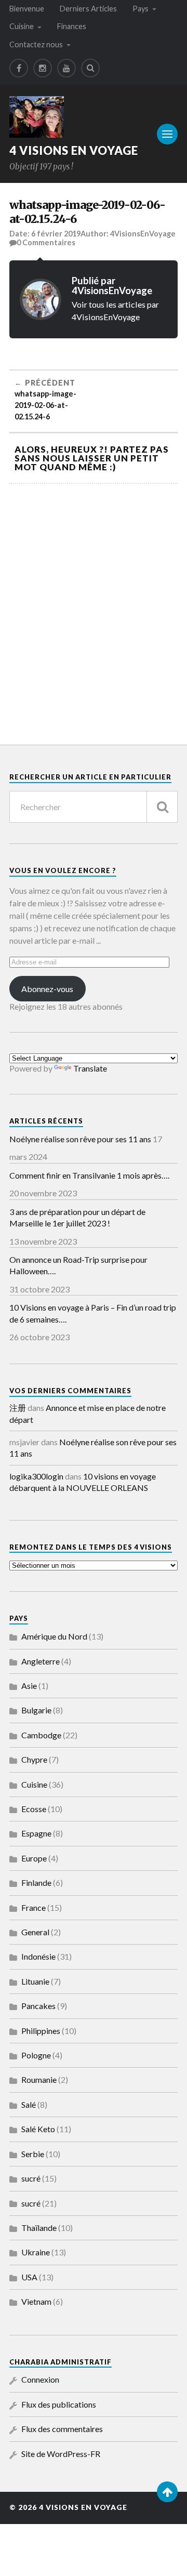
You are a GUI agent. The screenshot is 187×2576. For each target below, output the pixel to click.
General (35, 1932)
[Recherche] (162, 807)
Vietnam (36, 2301)
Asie (29, 1686)
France (34, 1907)
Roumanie (39, 2079)
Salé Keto (38, 2129)
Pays (141, 9)
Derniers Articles (88, 9)
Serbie (33, 2154)
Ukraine (36, 2252)
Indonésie (38, 1956)
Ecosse (34, 1809)
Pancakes (38, 2006)
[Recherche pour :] (94, 807)
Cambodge (41, 1735)
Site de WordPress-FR (61, 2454)
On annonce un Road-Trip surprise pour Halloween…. (78, 1265)
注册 (18, 1408)
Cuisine (22, 26)
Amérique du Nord (54, 1636)
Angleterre (41, 1661)
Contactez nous (36, 44)
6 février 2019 (56, 234)
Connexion (40, 2379)
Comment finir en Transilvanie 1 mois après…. (89, 1175)
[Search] (90, 68)
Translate (90, 1068)
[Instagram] (43, 68)
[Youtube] (66, 68)
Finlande (36, 1883)
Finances (72, 26)
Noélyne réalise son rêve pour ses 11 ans (80, 1139)
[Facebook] (19, 68)
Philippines (41, 2031)
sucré (31, 2178)
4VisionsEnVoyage (143, 234)
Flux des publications (59, 2404)
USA (29, 2277)
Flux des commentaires (62, 2429)
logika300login (36, 1476)
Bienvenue (27, 9)
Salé (29, 2104)
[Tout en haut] (167, 2492)
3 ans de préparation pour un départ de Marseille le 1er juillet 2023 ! (77, 1217)
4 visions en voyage (74, 150)
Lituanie (35, 1981)
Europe (34, 1858)
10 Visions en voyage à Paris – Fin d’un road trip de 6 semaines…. (93, 1313)
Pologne (36, 2055)
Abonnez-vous (47, 989)
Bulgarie (36, 1710)
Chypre (34, 1759)
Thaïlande (39, 2228)
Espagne (36, 1833)
